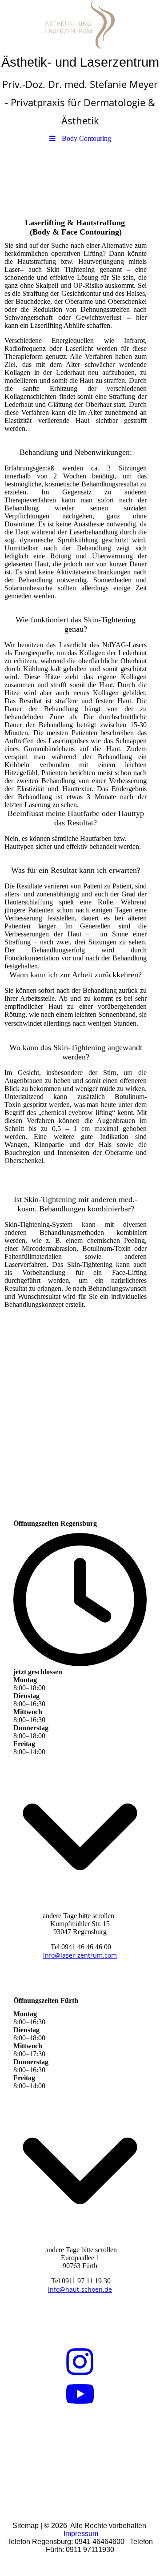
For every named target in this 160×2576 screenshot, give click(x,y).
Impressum (81, 2534)
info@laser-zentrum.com (80, 1955)
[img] (80, 24)
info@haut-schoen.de (80, 2289)
